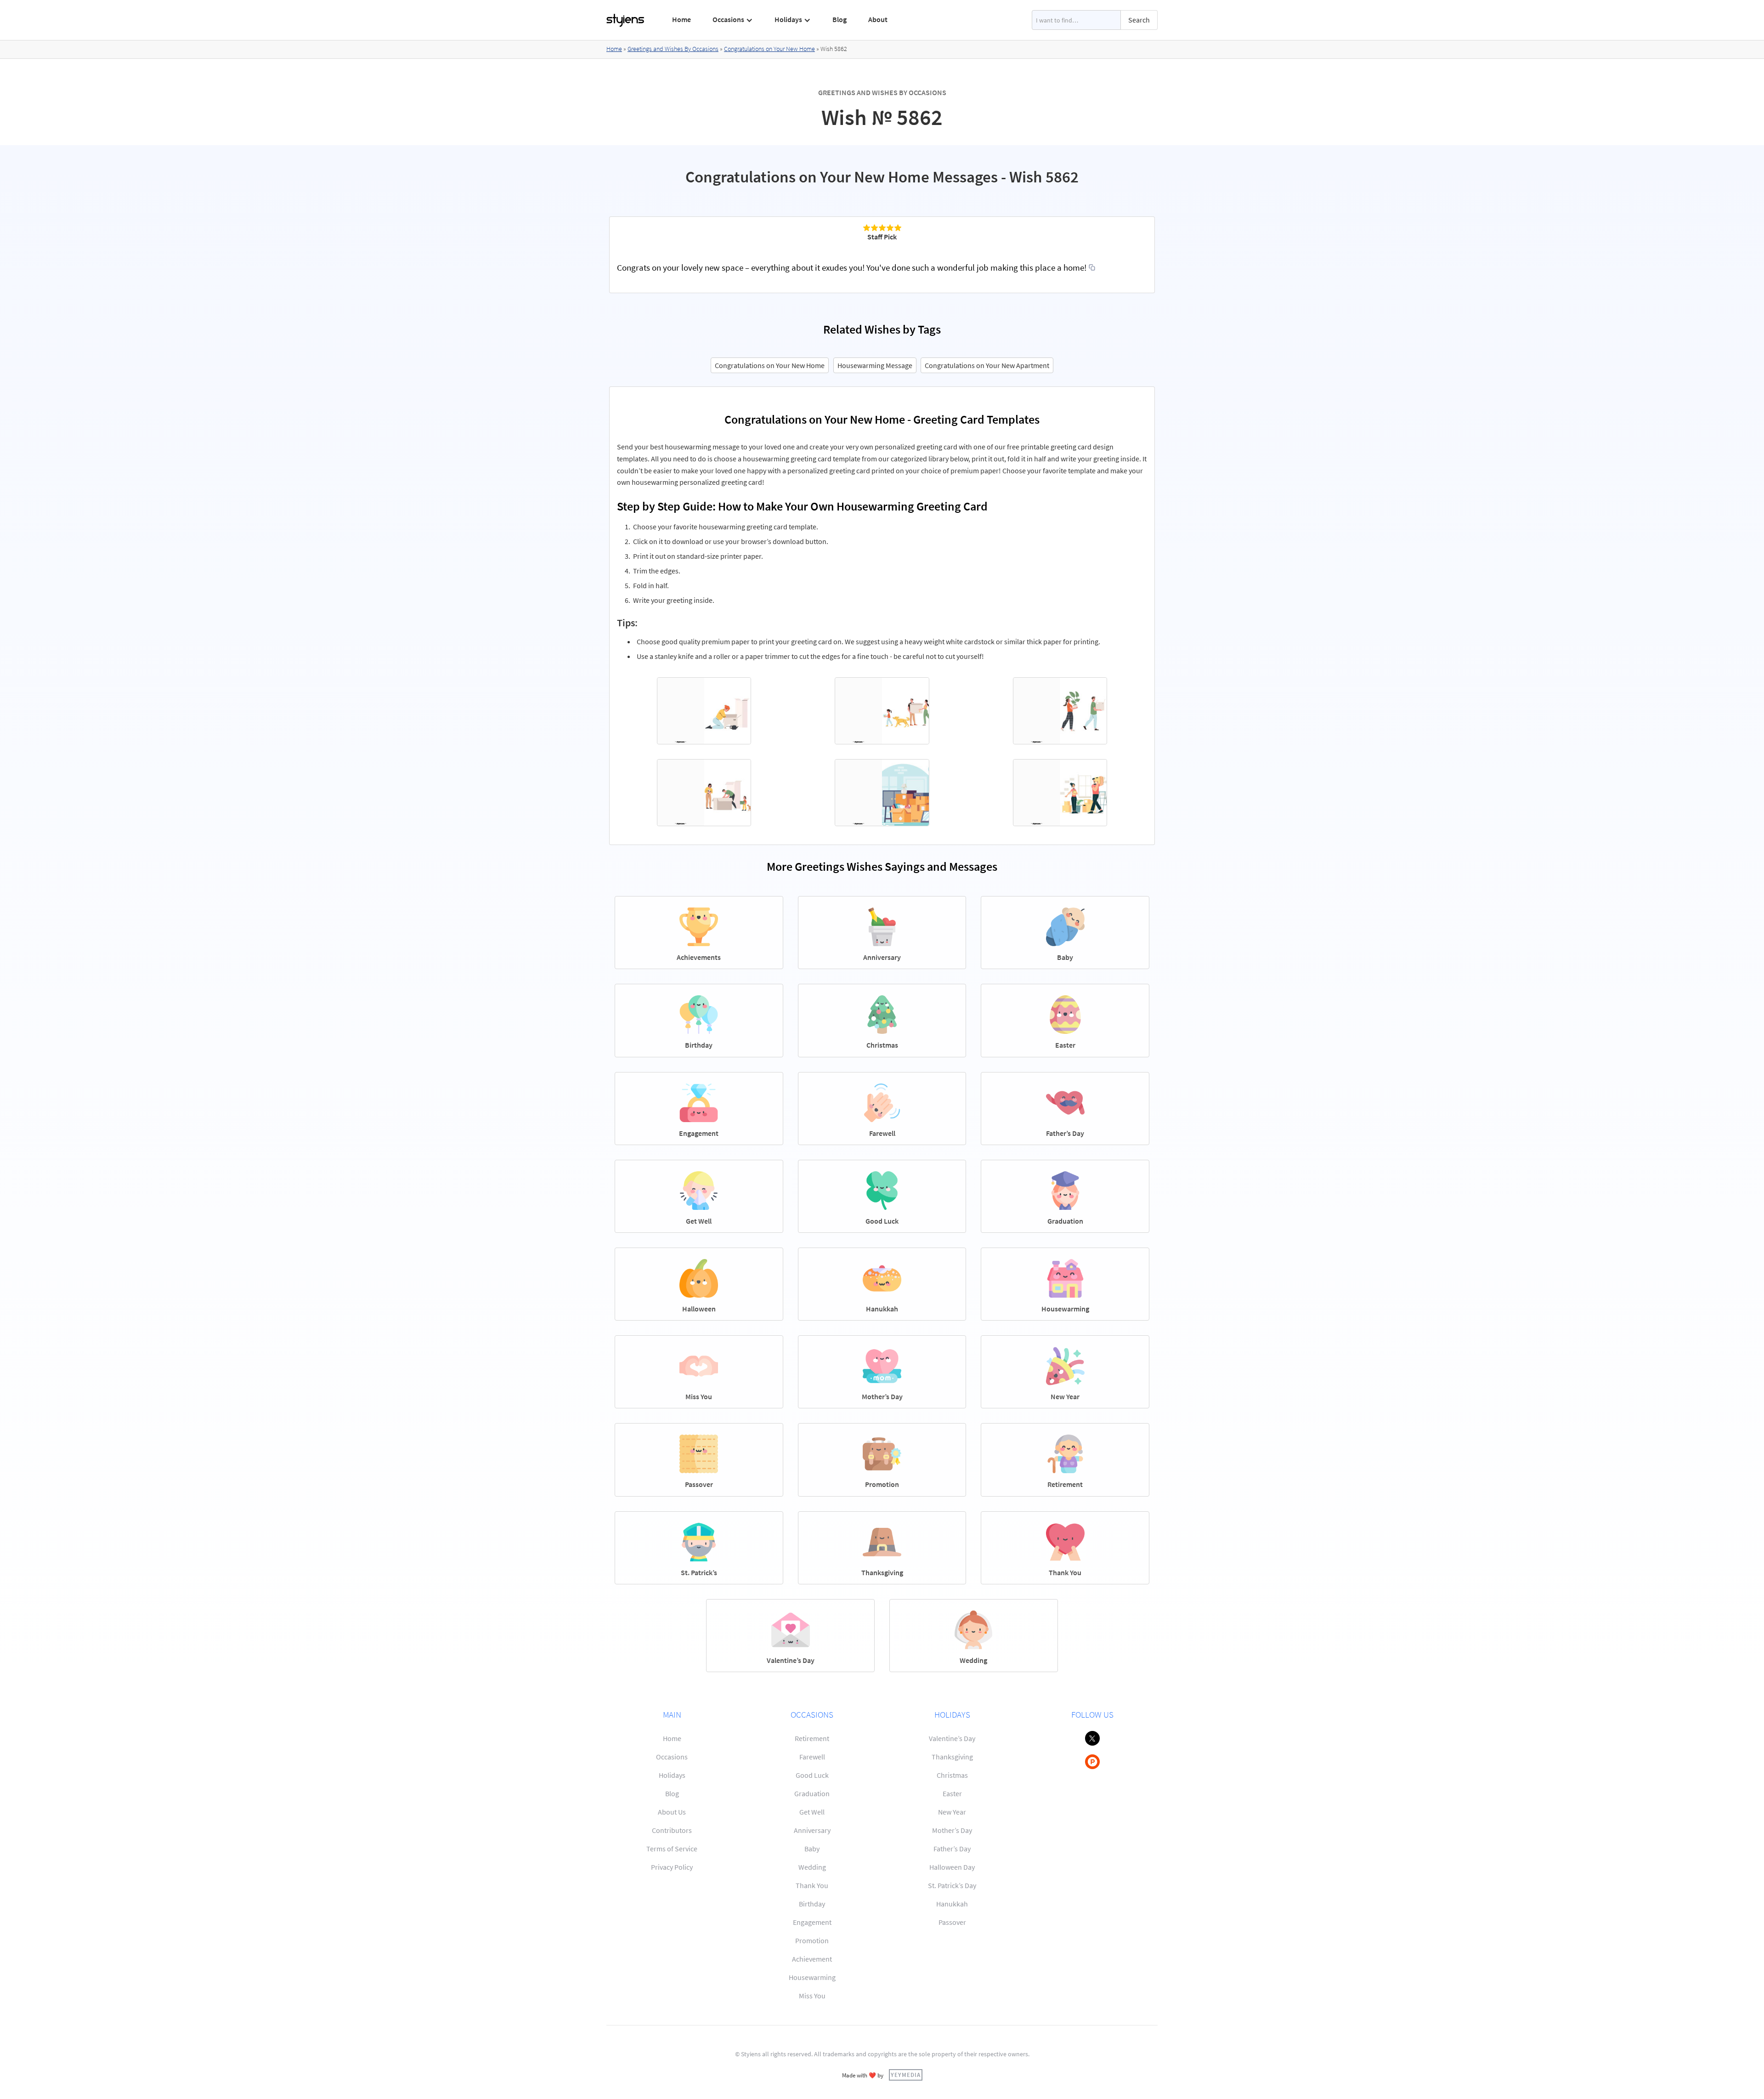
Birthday (812, 1904)
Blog (840, 19)
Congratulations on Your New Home (769, 49)
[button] (733, 20)
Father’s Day (952, 1849)
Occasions (672, 1757)
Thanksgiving (952, 1757)
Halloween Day (952, 1867)
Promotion (812, 1940)
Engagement (812, 1922)
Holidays (672, 1775)
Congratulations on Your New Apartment (987, 365)
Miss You (812, 1996)
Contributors (672, 1830)
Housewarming (812, 1977)
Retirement (812, 1738)
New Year (952, 1812)
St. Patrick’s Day (952, 1885)
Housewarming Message (875, 365)
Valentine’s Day (952, 1738)
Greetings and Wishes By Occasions (673, 49)
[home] (626, 20)
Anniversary (812, 1830)
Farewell (812, 1757)
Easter (952, 1793)
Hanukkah (952, 1904)
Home (681, 19)
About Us (672, 1812)
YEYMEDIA (906, 2075)
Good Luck (812, 1775)
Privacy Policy (672, 1867)
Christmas (952, 1775)
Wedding (812, 1867)
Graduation (812, 1793)
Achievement (812, 1959)
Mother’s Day (952, 1830)
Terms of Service (672, 1849)
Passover (952, 1922)
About (878, 19)
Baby (812, 1849)
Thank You (812, 1885)
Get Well (812, 1812)
